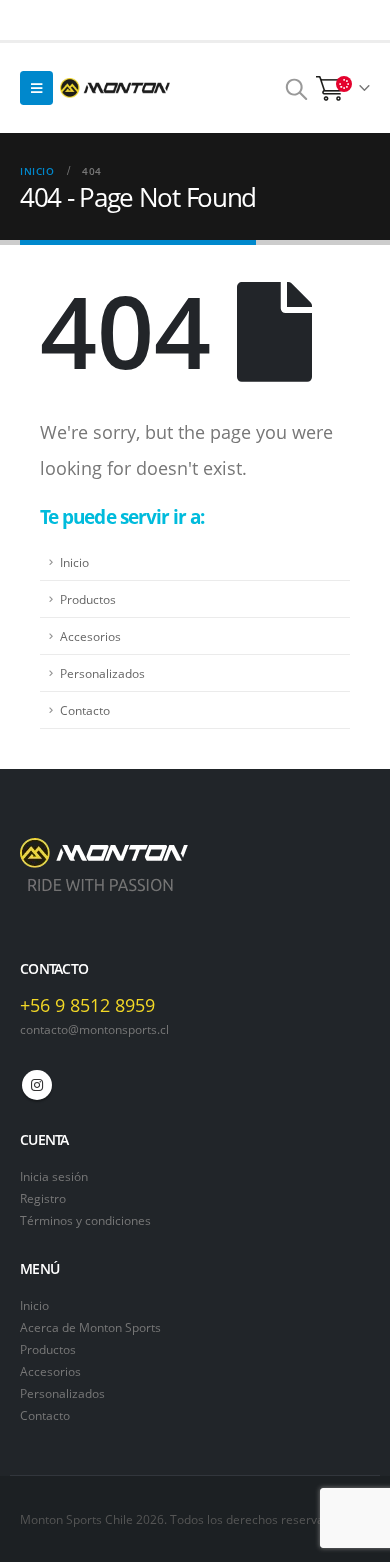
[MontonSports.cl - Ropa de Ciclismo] (115, 88)
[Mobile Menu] (36, 88)
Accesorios (90, 636)
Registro (43, 1198)
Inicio (74, 562)
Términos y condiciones (85, 1220)
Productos (88, 599)
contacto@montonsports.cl (94, 1029)
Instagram (37, 1085)
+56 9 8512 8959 (87, 1005)
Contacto (85, 710)
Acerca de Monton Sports (90, 1327)
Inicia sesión (54, 1176)
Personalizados (102, 673)
